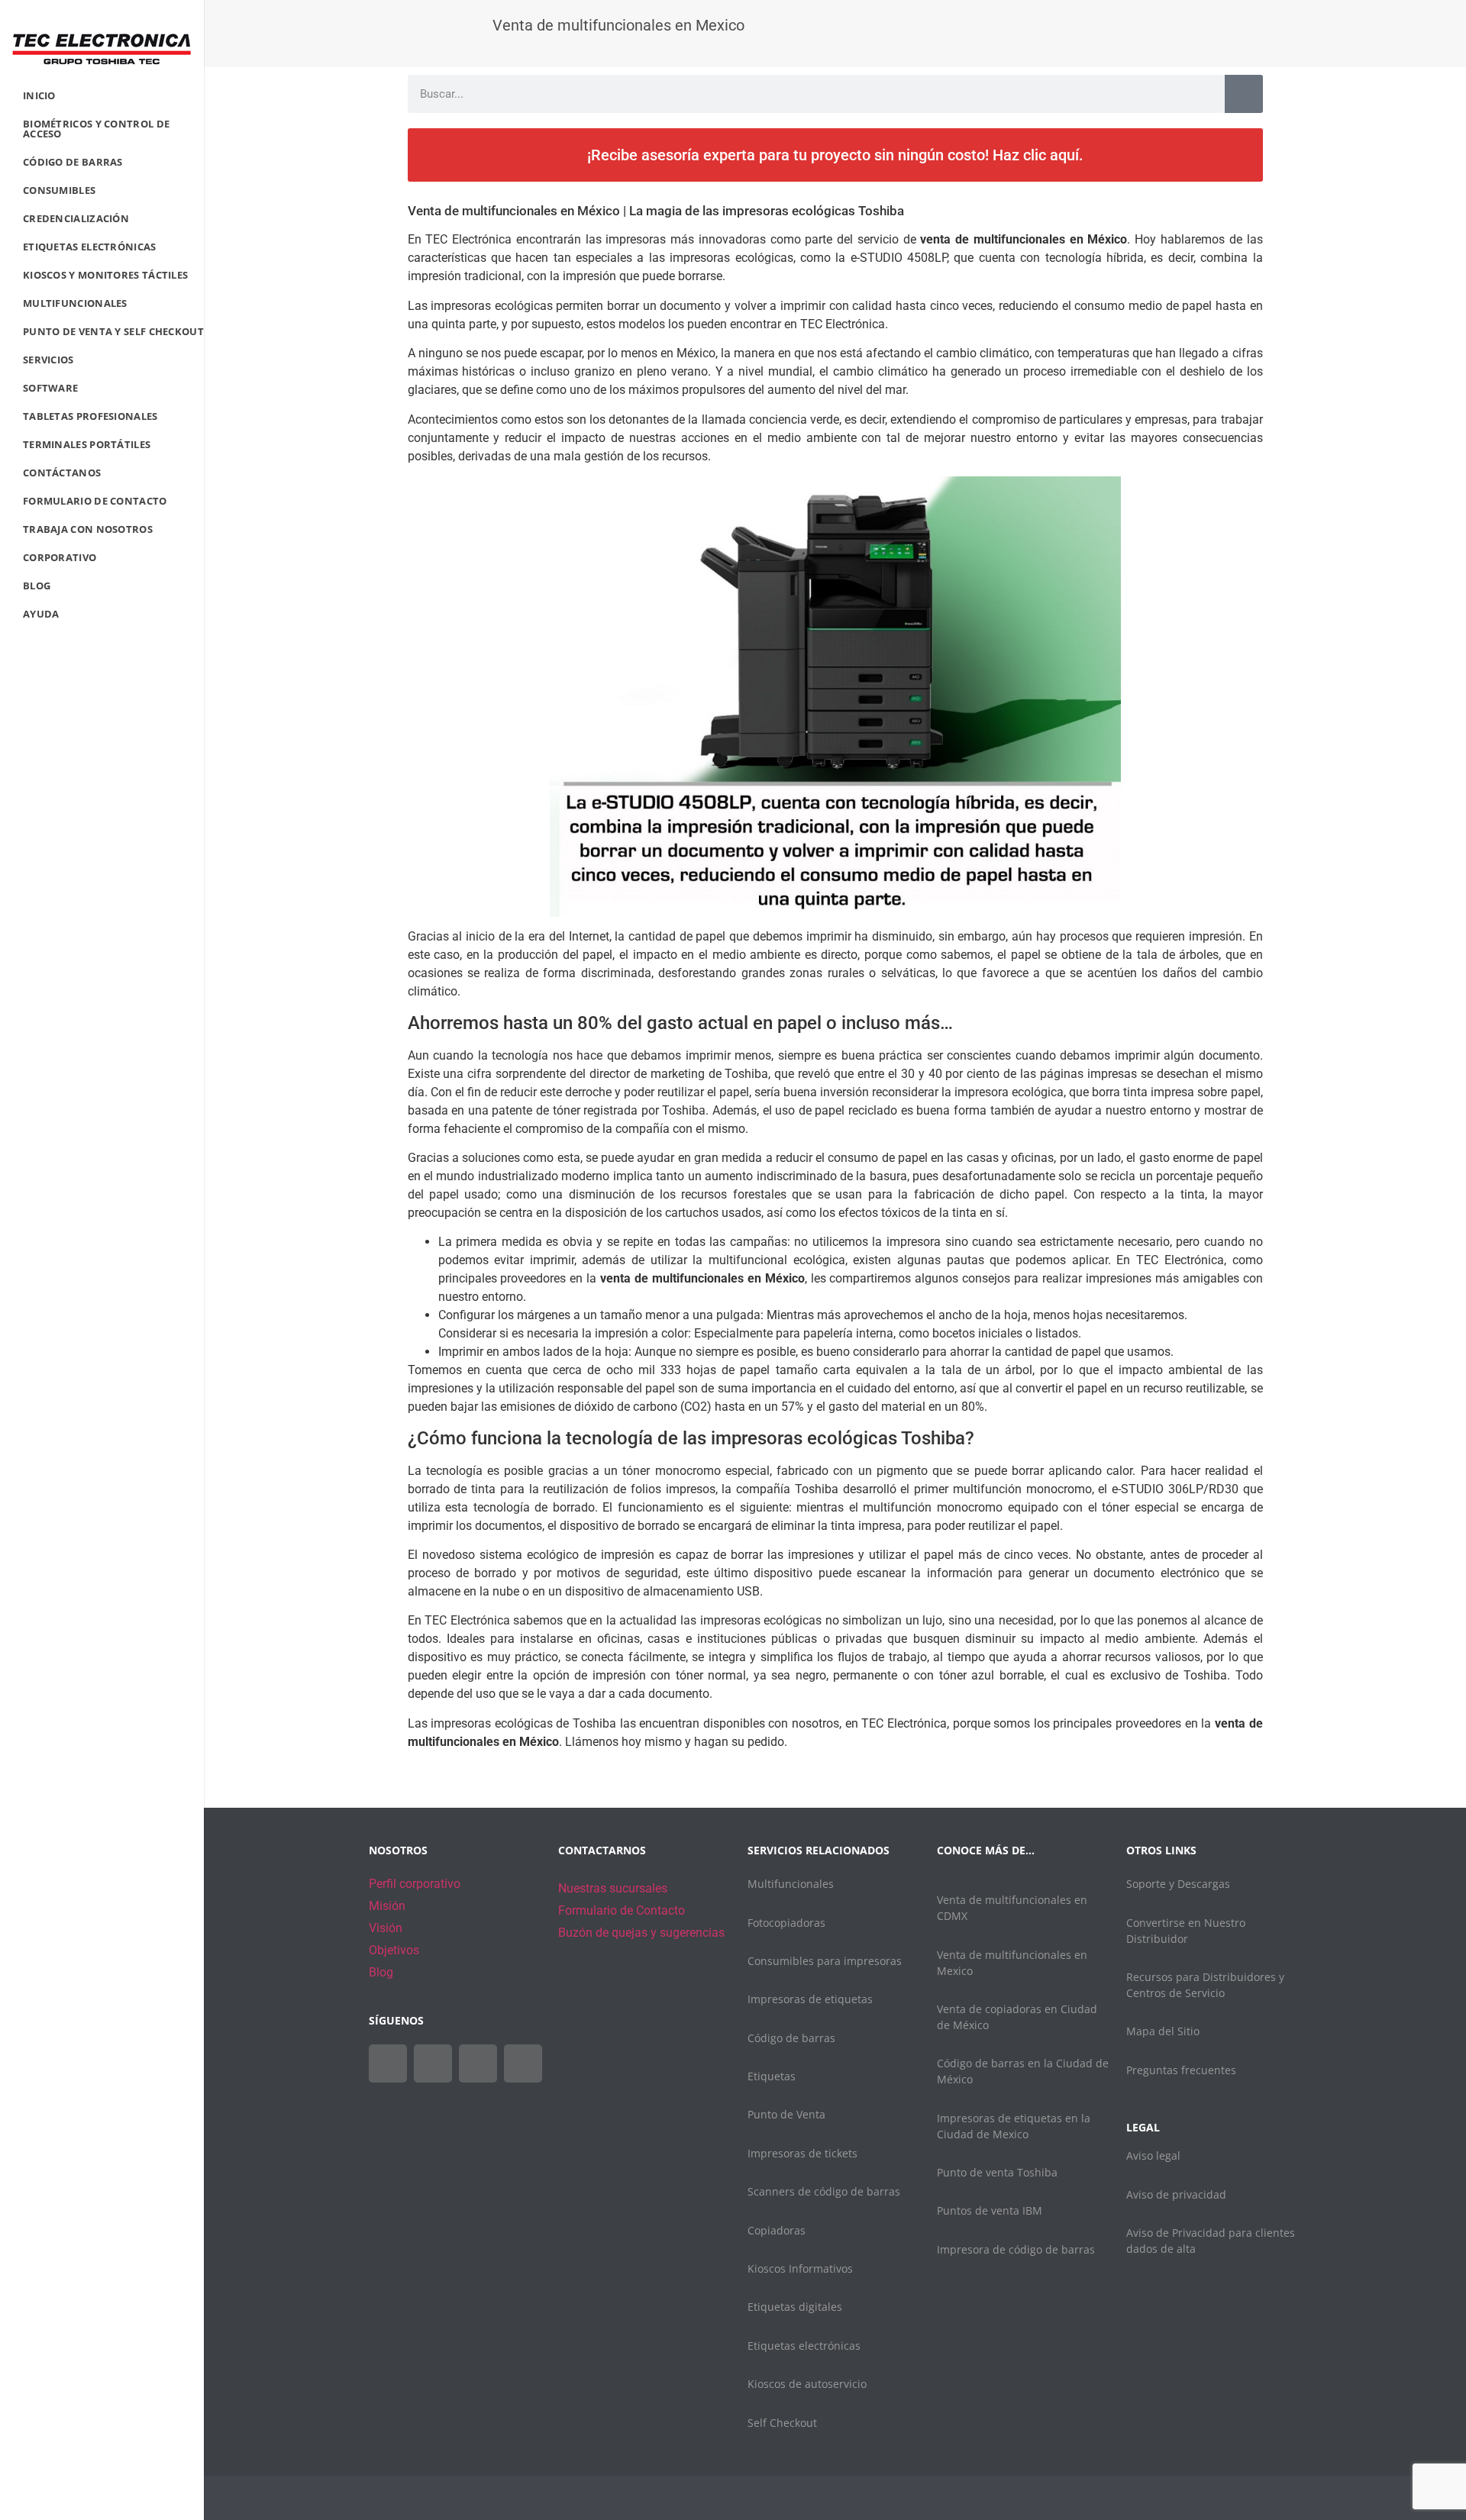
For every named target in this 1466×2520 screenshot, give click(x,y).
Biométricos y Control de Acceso (96, 129)
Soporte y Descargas (1178, 1884)
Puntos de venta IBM (990, 2210)
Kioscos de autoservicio (807, 2384)
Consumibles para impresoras (825, 1961)
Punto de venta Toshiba (997, 2172)
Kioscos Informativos (800, 2268)
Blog (37, 586)
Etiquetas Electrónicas (90, 247)
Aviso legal (1153, 2155)
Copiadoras (777, 2230)
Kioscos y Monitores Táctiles (105, 275)
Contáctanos (62, 473)
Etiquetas (772, 2076)
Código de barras (791, 2038)
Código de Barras (73, 162)
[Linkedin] (523, 2063)
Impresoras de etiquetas (810, 1999)
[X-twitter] (433, 2063)
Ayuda (41, 614)
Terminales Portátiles (87, 444)
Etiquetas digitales (795, 2307)
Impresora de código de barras (1016, 2249)
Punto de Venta (786, 2114)
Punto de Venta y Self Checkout (113, 331)
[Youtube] (478, 2063)
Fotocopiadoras (786, 1923)
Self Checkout (782, 2423)
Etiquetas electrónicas (804, 2346)
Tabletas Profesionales (90, 416)
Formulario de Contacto (95, 501)
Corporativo (60, 557)
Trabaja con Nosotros (88, 529)
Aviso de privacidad (1176, 2194)
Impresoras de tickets (802, 2153)
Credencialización (76, 218)
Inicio (39, 95)
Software (50, 388)
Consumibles (59, 190)
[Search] (1244, 94)
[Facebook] (388, 2063)
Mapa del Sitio (1163, 2031)
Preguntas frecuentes (1181, 2070)
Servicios (48, 360)
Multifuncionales (75, 303)
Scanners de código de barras (824, 2191)
